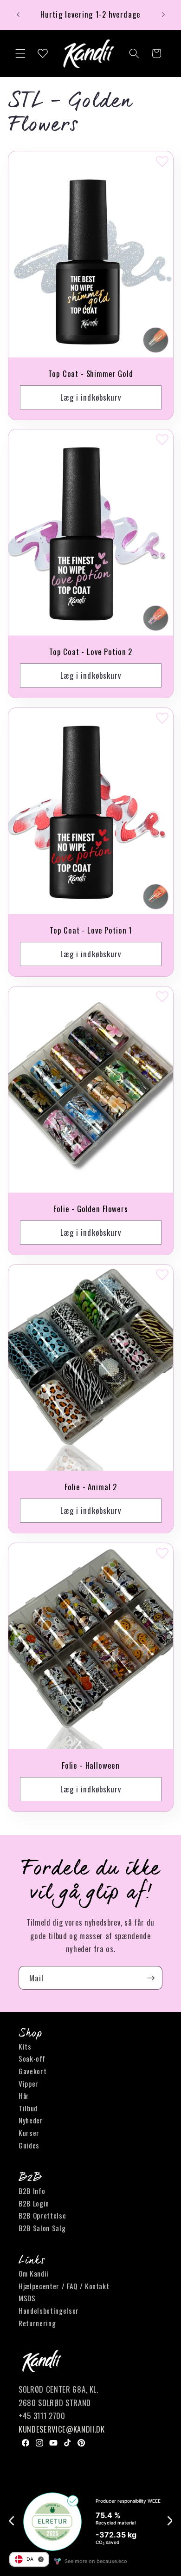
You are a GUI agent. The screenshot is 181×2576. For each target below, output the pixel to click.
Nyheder (31, 2120)
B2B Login (34, 2203)
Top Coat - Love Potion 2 (90, 652)
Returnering (37, 2323)
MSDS (27, 2298)
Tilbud (28, 2108)
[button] (20, 53)
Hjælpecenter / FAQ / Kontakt (64, 2286)
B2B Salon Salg (42, 2228)
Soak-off (32, 2058)
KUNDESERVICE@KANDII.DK (62, 2429)
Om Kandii (34, 2273)
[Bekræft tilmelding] (151, 1978)
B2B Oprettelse (42, 2215)
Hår (24, 2096)
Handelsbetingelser (49, 2310)
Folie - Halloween (90, 1766)
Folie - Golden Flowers (90, 1209)
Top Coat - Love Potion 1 (90, 931)
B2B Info (32, 2191)
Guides (29, 2145)
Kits (25, 2046)
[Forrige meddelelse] (18, 15)
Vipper (29, 2083)
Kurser (29, 2133)
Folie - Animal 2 (90, 1487)
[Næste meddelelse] (163, 15)
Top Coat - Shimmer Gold (90, 374)
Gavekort (32, 2071)
